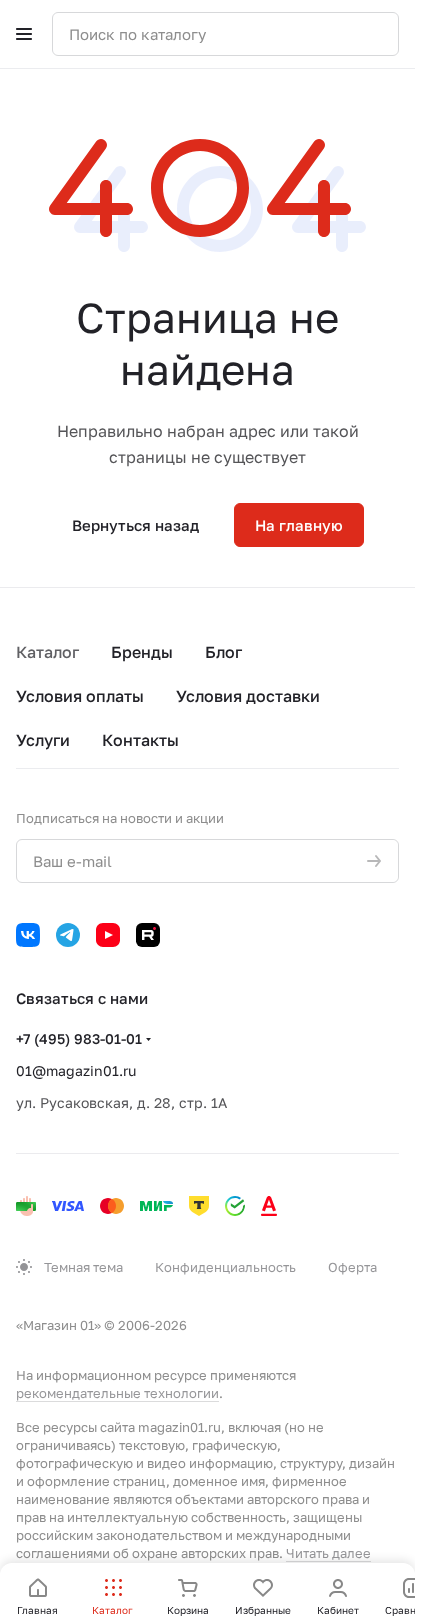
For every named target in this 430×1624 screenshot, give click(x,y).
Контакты (140, 740)
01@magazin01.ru (76, 1070)
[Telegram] (68, 935)
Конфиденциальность (225, 1267)
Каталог (47, 652)
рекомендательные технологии (117, 1393)
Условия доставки (248, 696)
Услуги (43, 740)
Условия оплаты (80, 696)
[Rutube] (148, 935)
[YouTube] (108, 935)
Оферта (352, 1267)
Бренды (142, 652)
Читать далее (328, 1553)
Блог (223, 652)
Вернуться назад (135, 525)
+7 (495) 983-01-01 (79, 1038)
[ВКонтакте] (28, 935)
